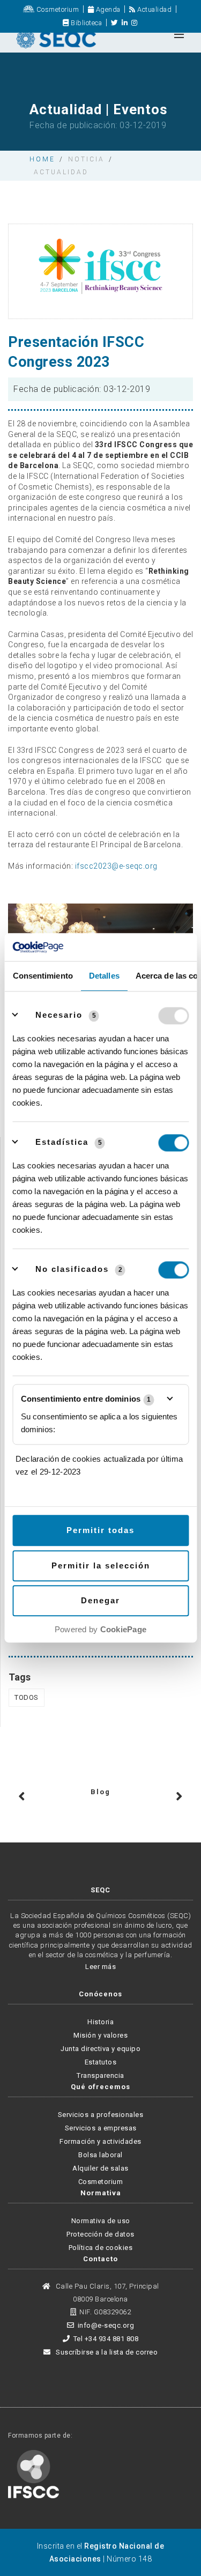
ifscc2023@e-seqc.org (116, 866)
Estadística (62, 1142)
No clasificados (72, 1270)
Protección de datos (100, 2234)
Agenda (107, 9)
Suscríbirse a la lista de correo (106, 2352)
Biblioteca (85, 23)
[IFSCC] (33, 2473)
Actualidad (154, 9)
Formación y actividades (100, 2141)
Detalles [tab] (104, 976)
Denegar (100, 1601)
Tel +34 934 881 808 (106, 2339)
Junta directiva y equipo (100, 2049)
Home (42, 159)
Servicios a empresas (101, 2128)
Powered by (100, 1630)
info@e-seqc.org (106, 2325)
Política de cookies (101, 2248)
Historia (100, 2022)
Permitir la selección (101, 1565)
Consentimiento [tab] (42, 976)
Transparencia (100, 2075)
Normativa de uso (101, 2221)
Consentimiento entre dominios (86, 1399)
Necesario (59, 1015)
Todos (27, 1697)
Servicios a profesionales (101, 2115)
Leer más (100, 1967)
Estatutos (101, 2062)
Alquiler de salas (100, 2168)
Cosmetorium (57, 9)
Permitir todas (100, 1531)
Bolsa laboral (100, 2155)
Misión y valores (100, 2035)
